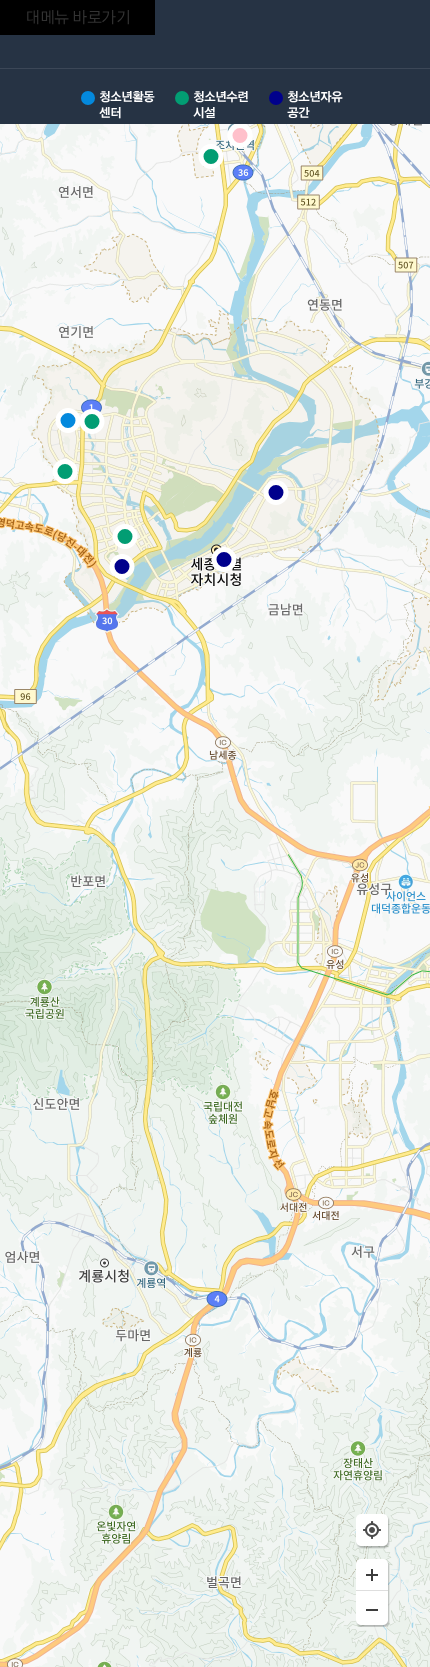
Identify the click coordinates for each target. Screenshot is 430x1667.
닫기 (394, 37)
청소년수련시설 (220, 104)
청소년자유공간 (314, 104)
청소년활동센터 (126, 104)
